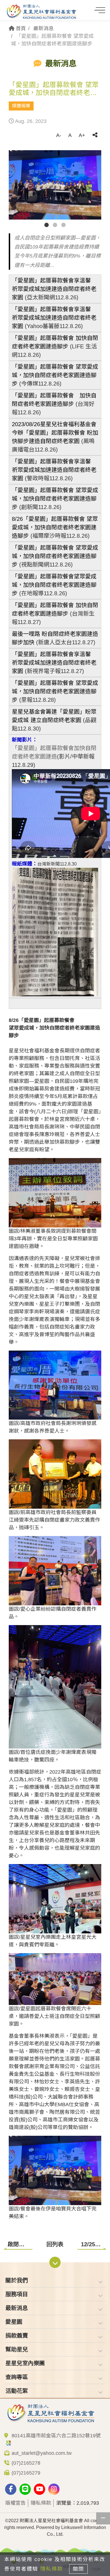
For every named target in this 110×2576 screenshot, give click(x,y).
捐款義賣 (17, 2336)
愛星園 (14, 2322)
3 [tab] (63, 225)
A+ (82, 135)
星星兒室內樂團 (25, 2363)
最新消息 (43, 28)
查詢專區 (17, 2377)
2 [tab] (55, 225)
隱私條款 (41, 2503)
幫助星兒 (17, 2349)
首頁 (20, 28)
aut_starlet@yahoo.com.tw (42, 2453)
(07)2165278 (26, 2463)
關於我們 (17, 2280)
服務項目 (17, 2294)
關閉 (78, 2569)
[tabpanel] (55, 185)
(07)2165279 (26, 2473)
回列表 (55, 2244)
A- (59, 135)
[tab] (55, 2280)
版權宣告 (16, 2503)
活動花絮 (17, 2391)
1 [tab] (47, 225)
